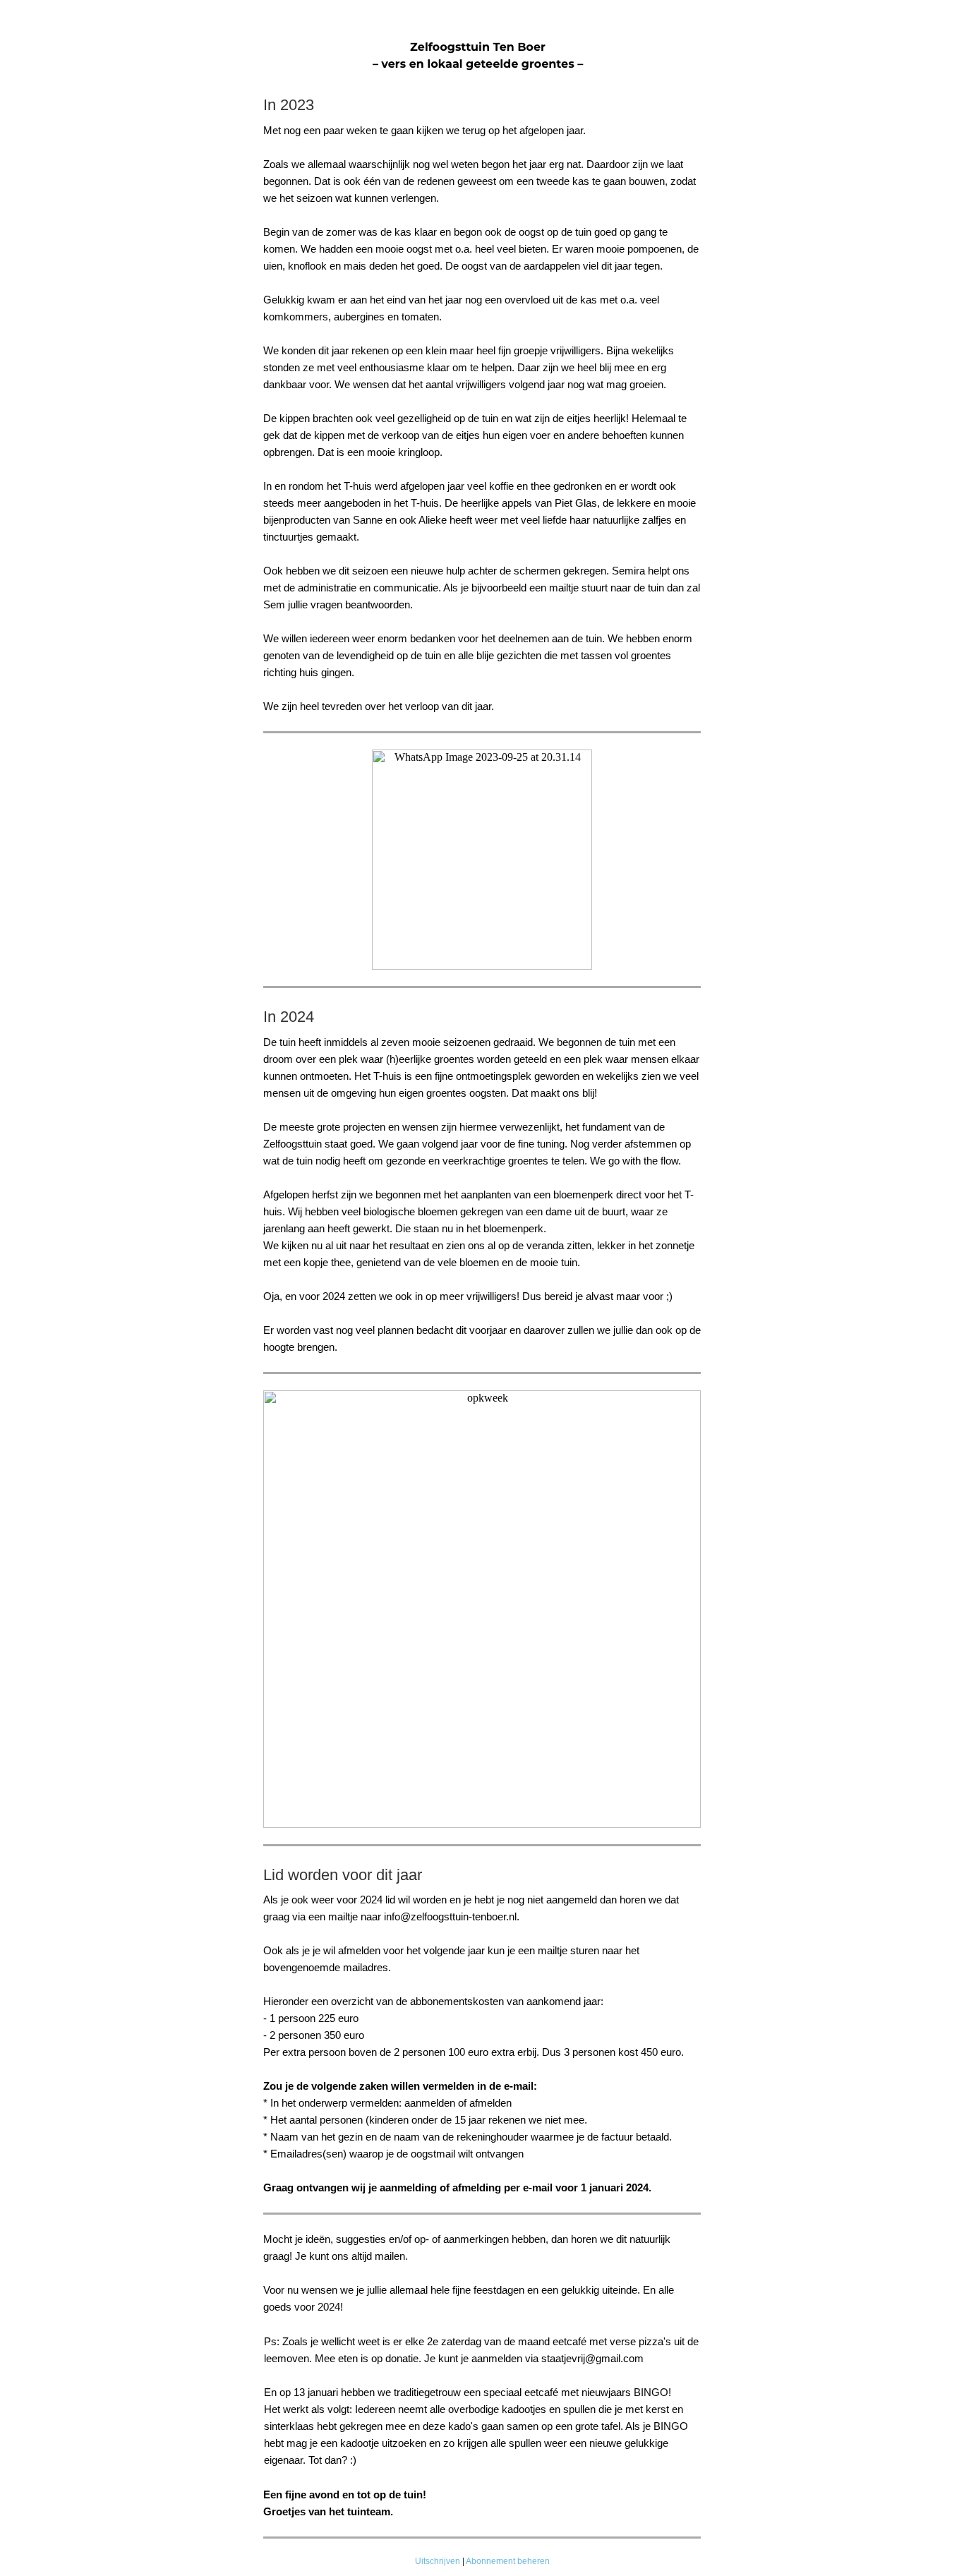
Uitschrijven (438, 2561)
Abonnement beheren (508, 2561)
